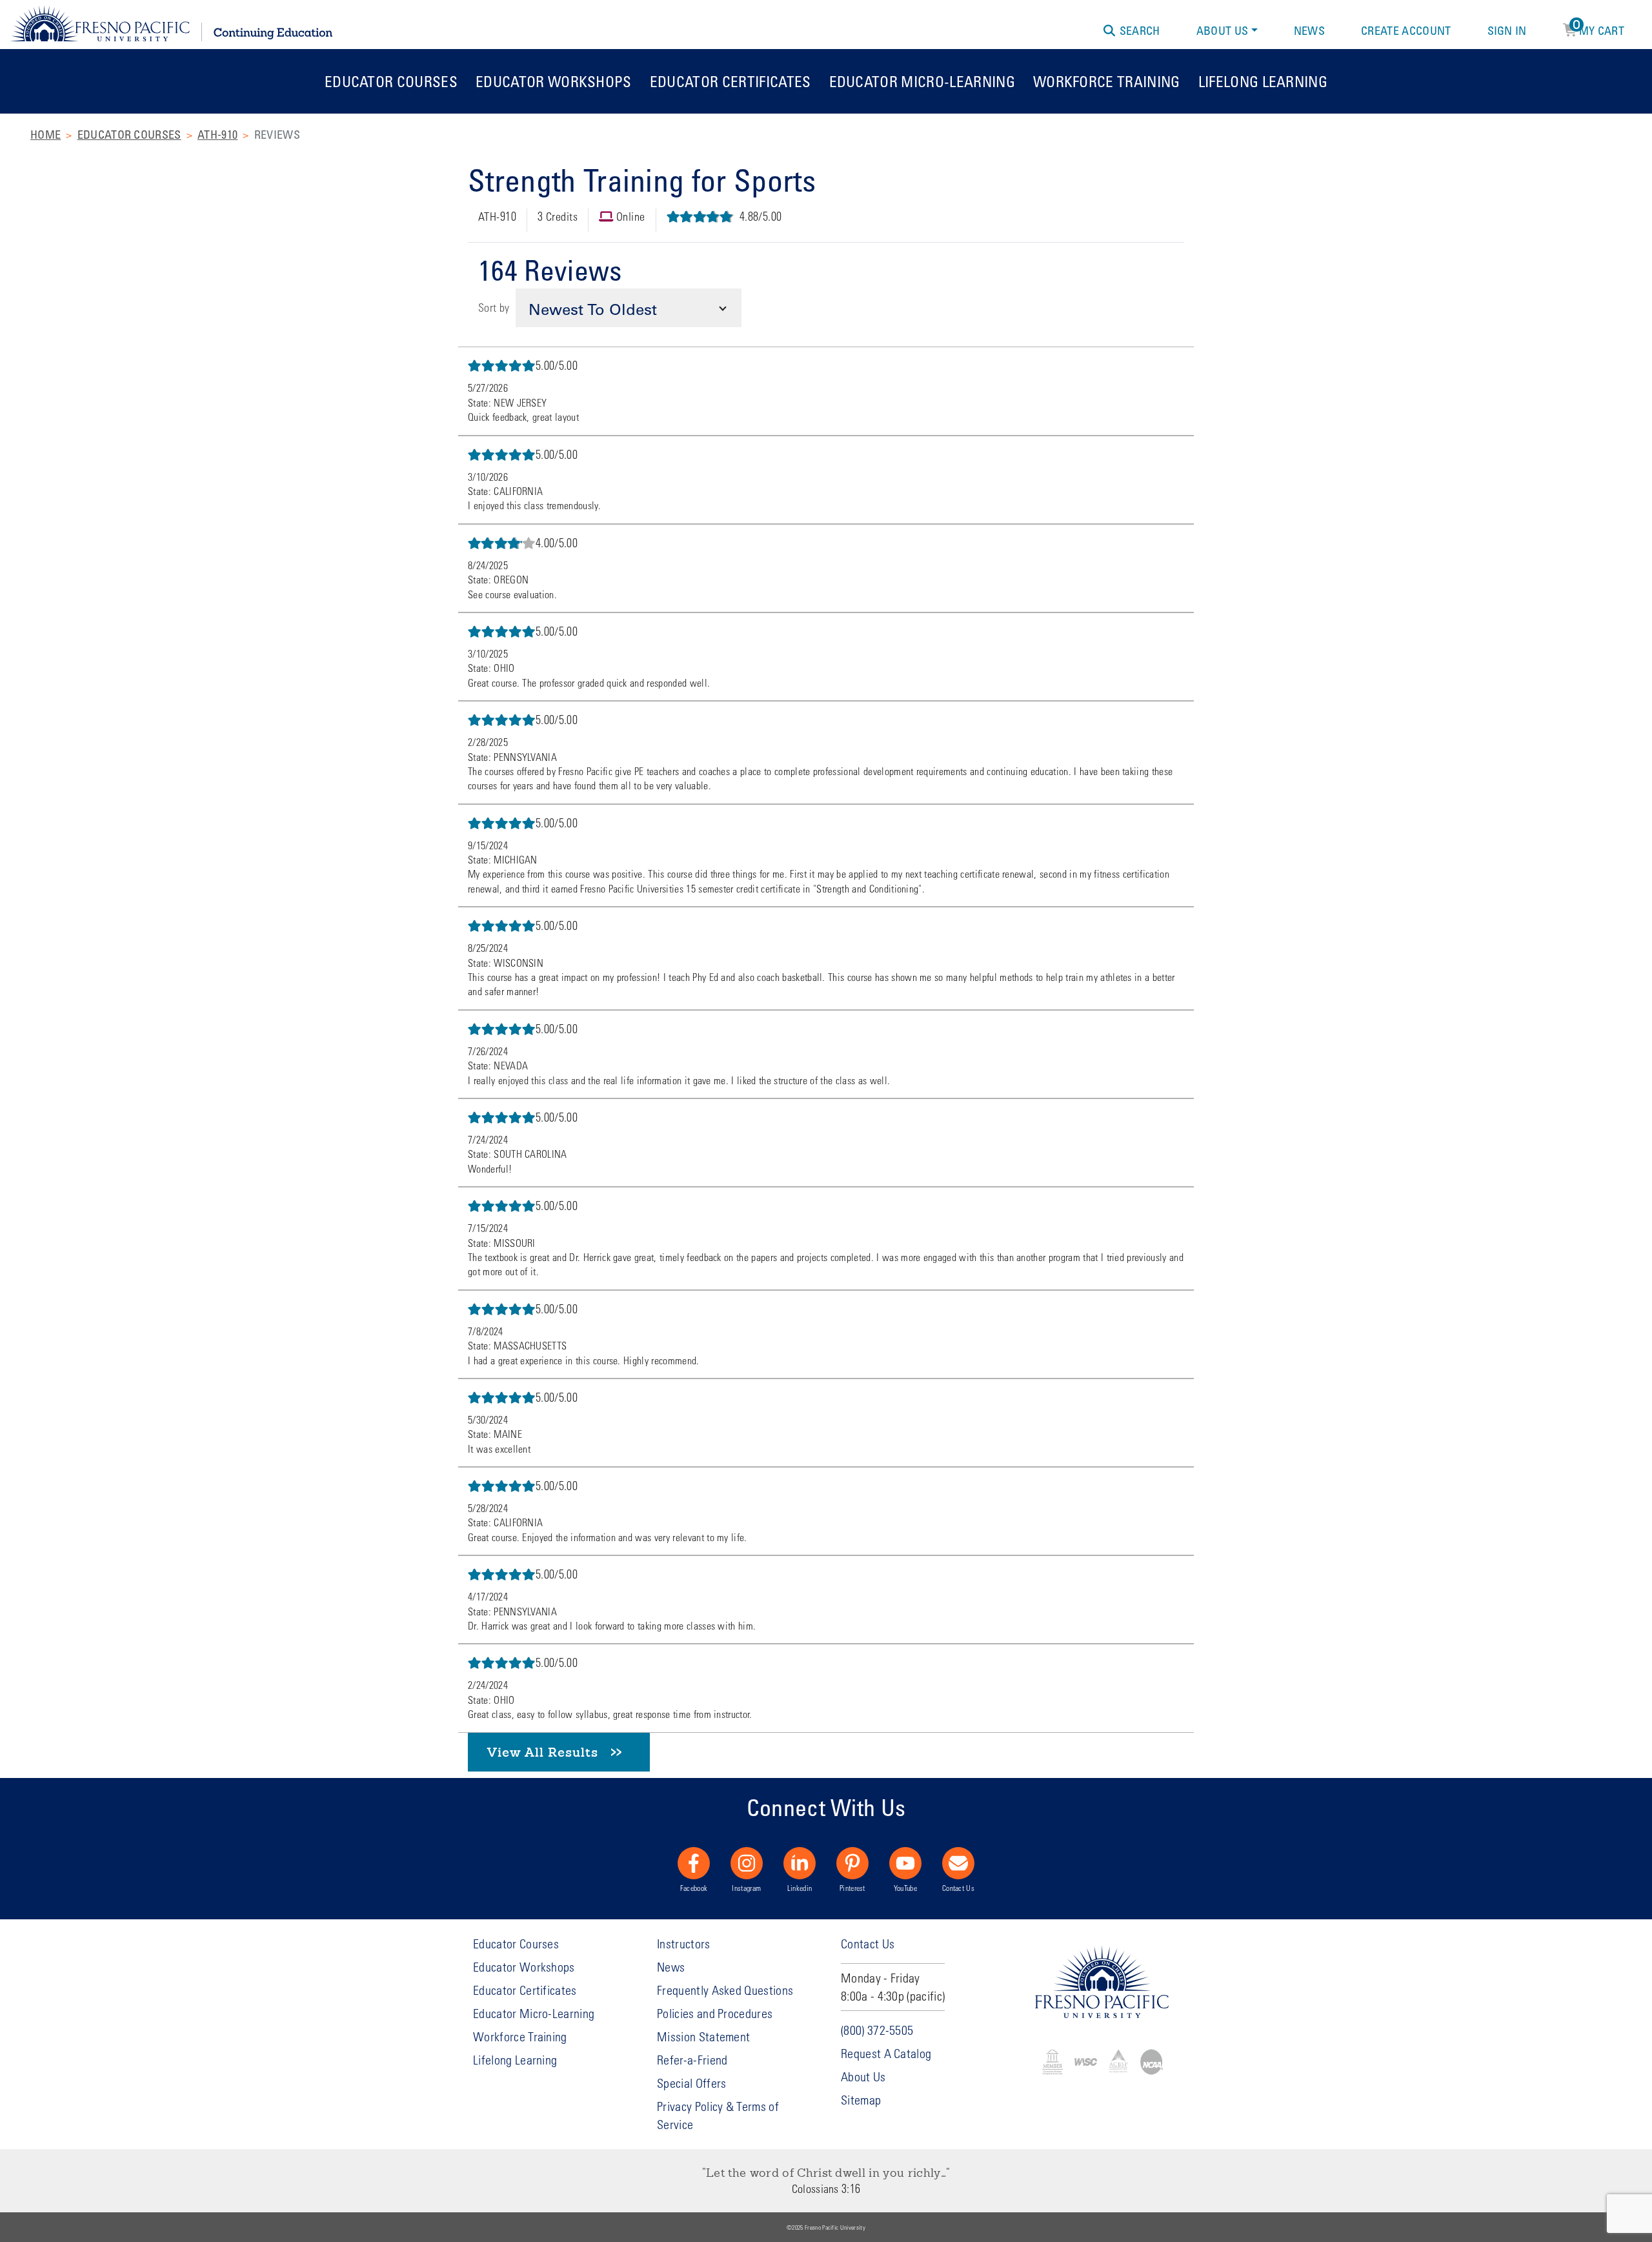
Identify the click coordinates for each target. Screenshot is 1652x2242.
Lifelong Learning (1263, 81)
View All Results (543, 1752)
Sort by (494, 308)
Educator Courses (391, 81)
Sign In (1507, 30)
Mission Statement (703, 2036)
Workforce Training (1107, 81)
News (1309, 30)
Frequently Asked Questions (725, 1990)
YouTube (905, 1888)
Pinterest (852, 1888)
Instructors (684, 1944)
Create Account (1406, 30)
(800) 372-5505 (877, 2030)
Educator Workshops (554, 81)
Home (45, 134)
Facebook (694, 1888)
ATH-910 (217, 134)
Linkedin (800, 1888)
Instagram (746, 1888)
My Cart (1599, 28)
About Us (1223, 30)
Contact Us (958, 1888)
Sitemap (861, 2100)
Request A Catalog (886, 2053)
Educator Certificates (730, 81)
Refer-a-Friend (692, 2060)
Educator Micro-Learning (922, 81)
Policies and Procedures (715, 2013)
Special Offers (691, 2083)
